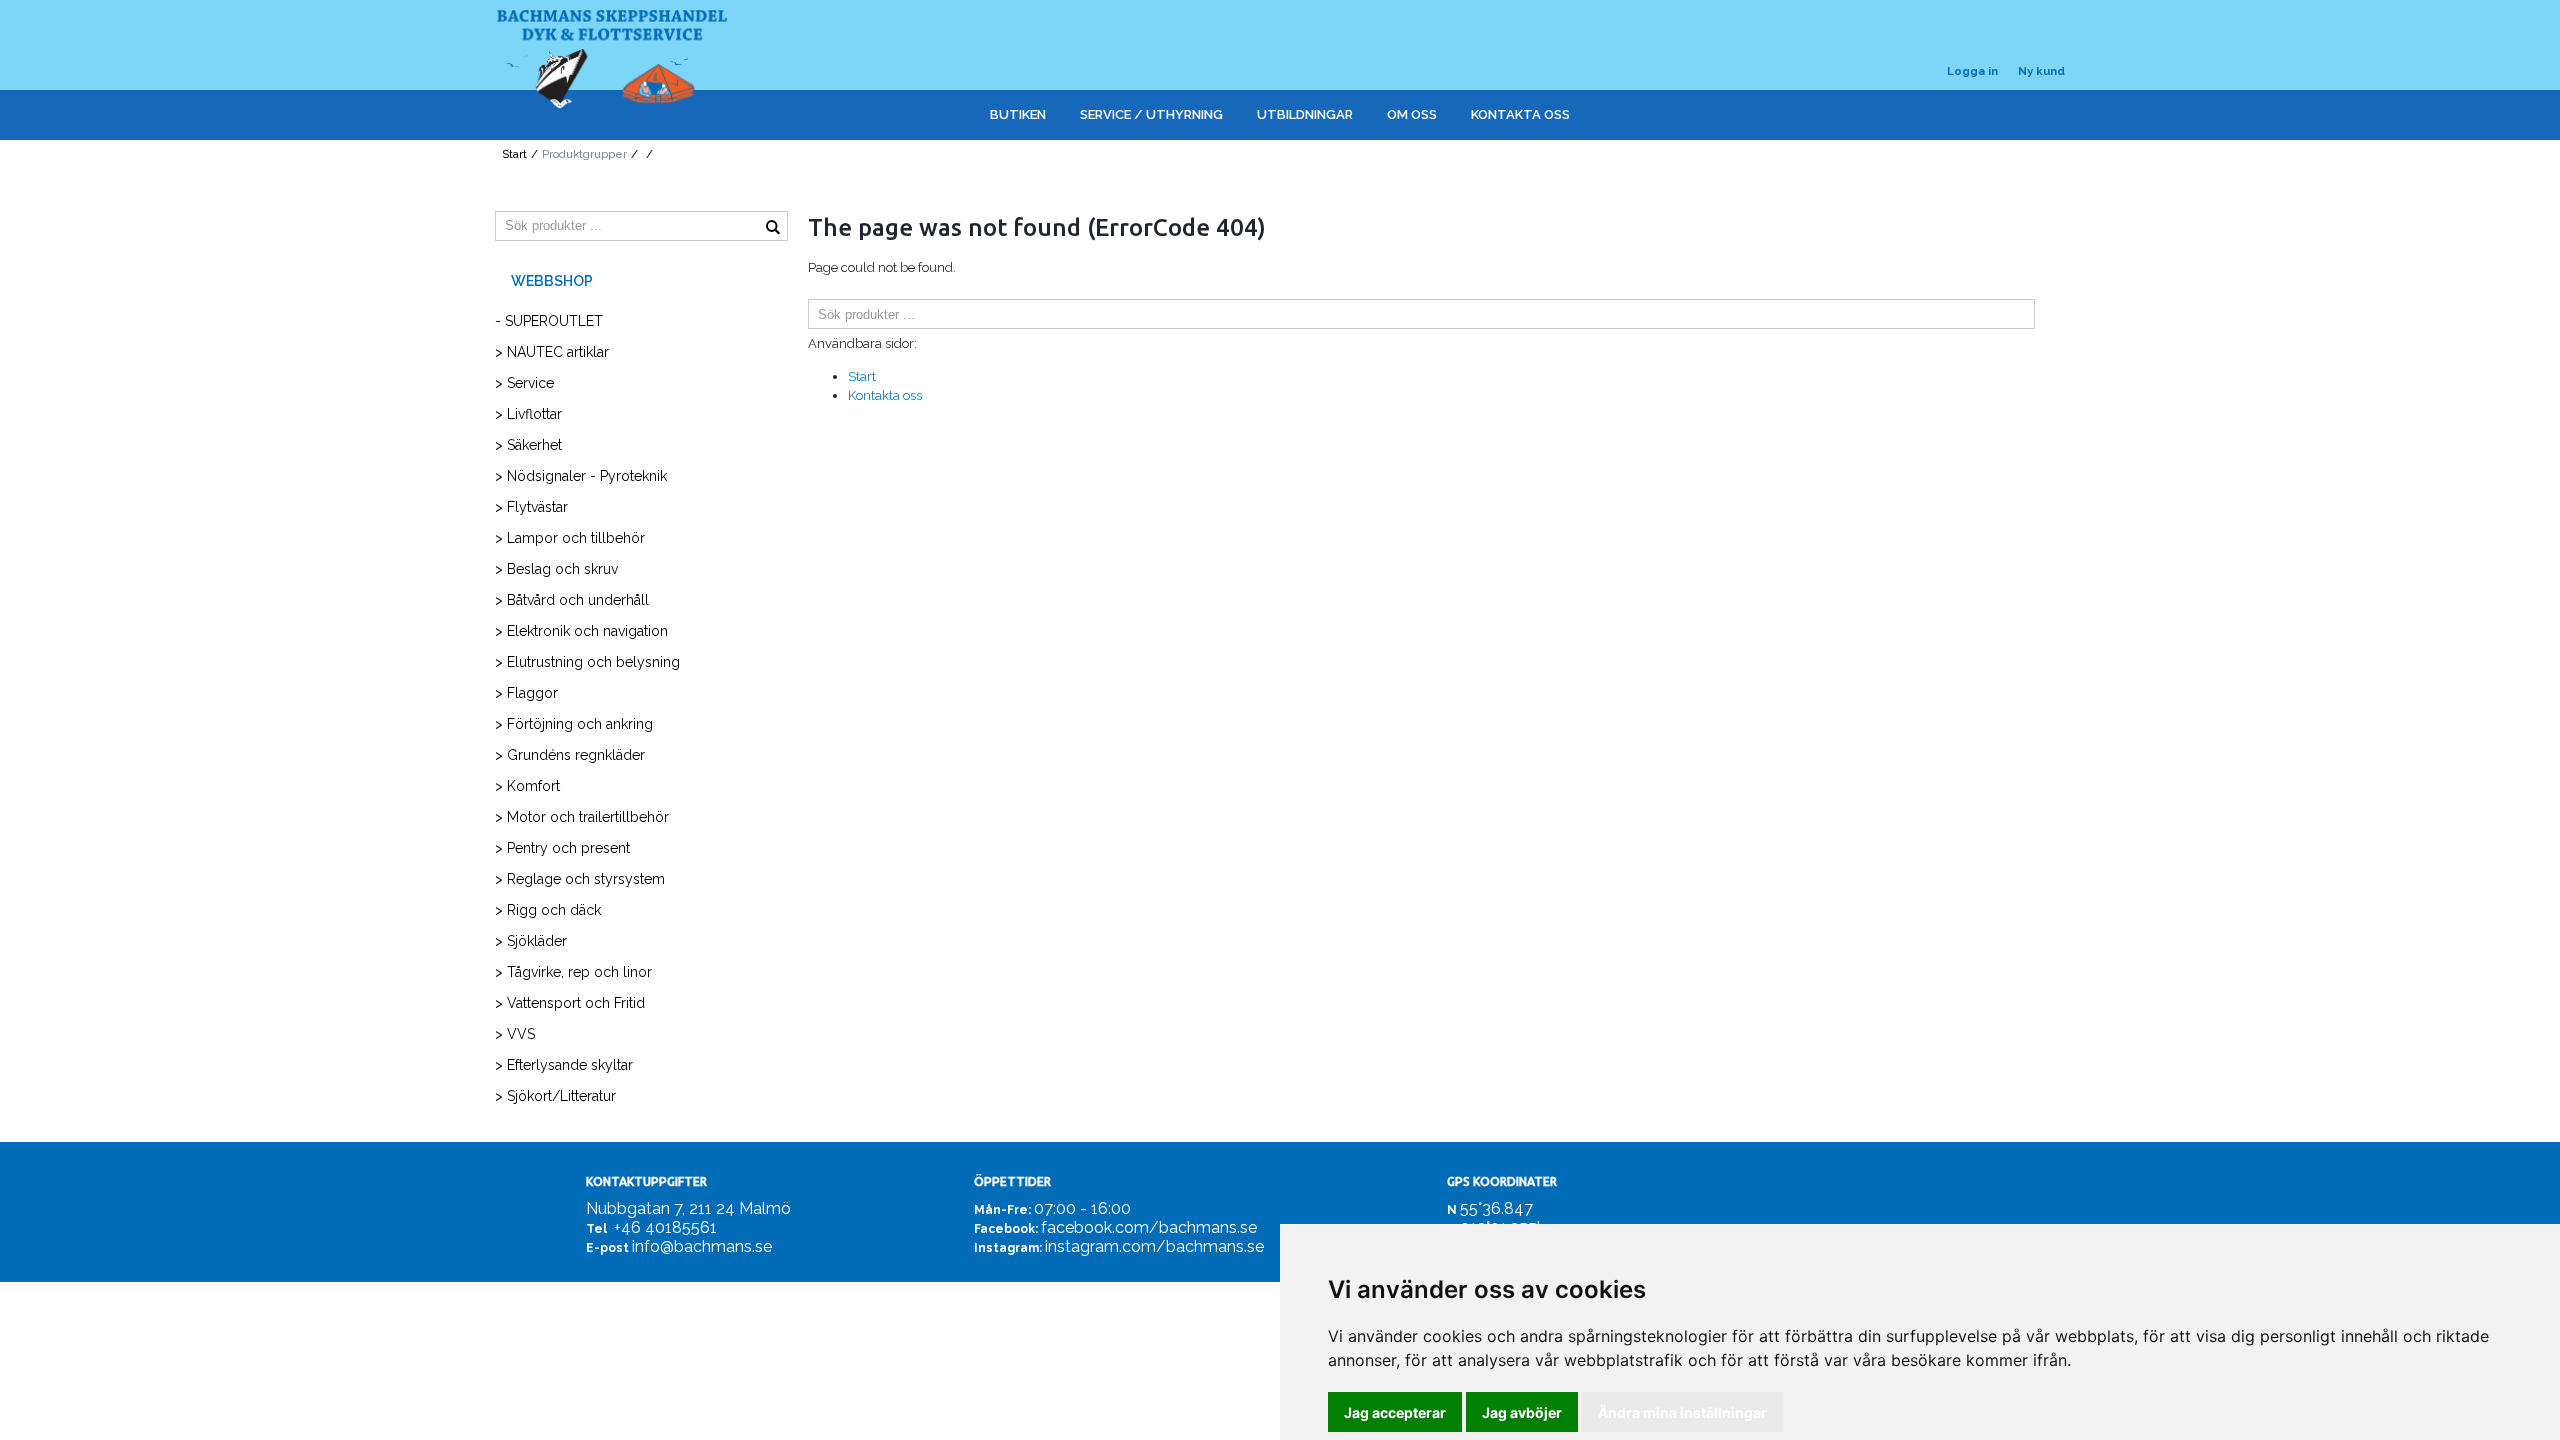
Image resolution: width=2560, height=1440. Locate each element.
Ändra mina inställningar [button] (1682, 1412)
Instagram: (1008, 1248)
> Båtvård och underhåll (572, 600)
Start (514, 154)
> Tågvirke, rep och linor (573, 972)
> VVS (515, 1034)
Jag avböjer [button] (1522, 1412)
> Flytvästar (531, 507)
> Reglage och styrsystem (580, 879)
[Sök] (2050, 314)
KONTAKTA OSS (1520, 114)
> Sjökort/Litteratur (555, 1096)
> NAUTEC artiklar (552, 352)
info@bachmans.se (702, 1246)
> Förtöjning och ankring (574, 724)
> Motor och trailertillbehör (582, 817)
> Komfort (527, 786)
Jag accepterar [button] (1395, 1412)
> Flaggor (526, 693)
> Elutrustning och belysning (587, 662)
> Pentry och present (562, 848)
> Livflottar (528, 414)
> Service (524, 383)
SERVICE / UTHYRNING (1151, 114)
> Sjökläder (531, 941)
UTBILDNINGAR (1305, 114)
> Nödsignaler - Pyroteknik (581, 476)
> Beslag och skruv (556, 569)
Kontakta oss (885, 395)
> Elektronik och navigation (581, 631)
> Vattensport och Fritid (570, 1003)
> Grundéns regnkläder (570, 755)
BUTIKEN (1018, 114)
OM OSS (1412, 114)
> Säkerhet (528, 445)
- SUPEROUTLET (549, 321)
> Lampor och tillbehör (570, 538)
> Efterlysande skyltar (564, 1065)
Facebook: (1006, 1229)
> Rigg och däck (548, 910)
